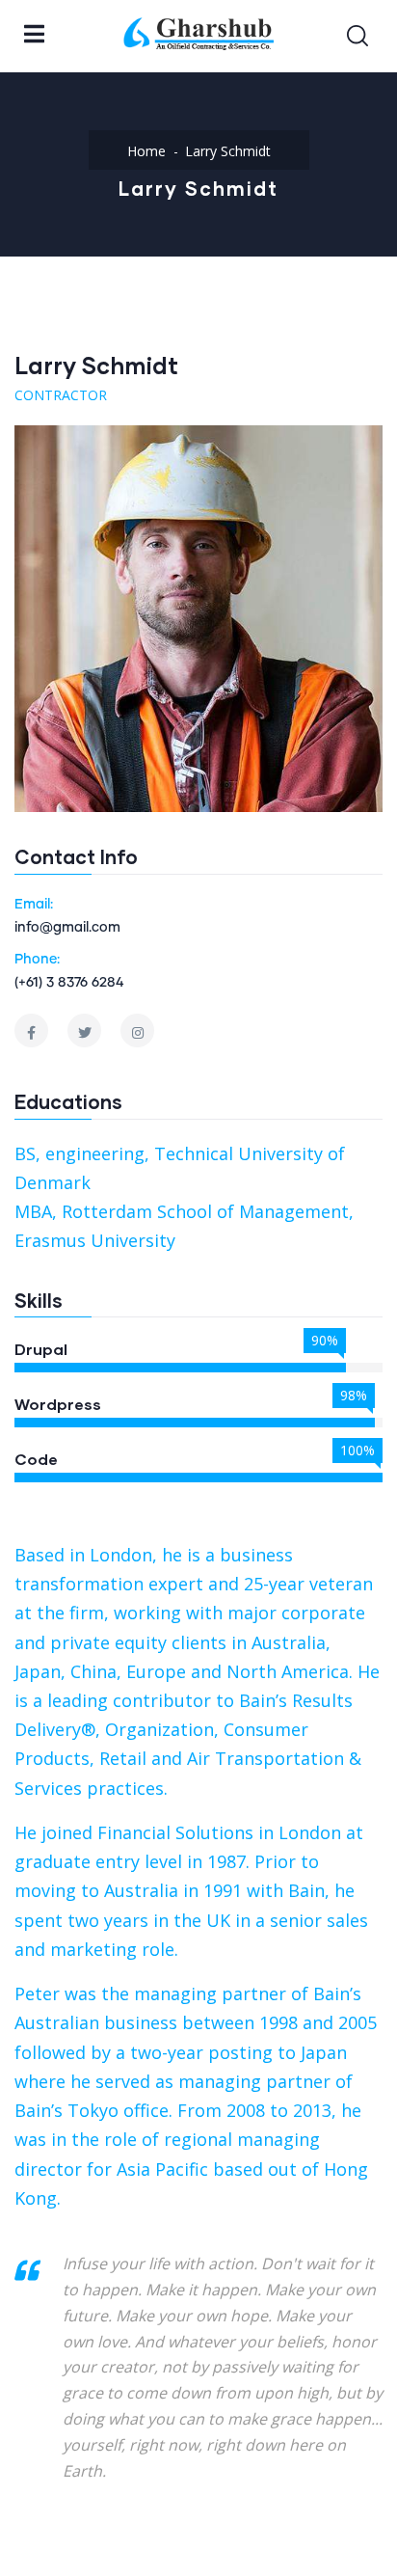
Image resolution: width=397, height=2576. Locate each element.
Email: (34, 905)
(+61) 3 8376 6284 (69, 983)
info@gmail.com (67, 928)
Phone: (37, 960)
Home (146, 151)
